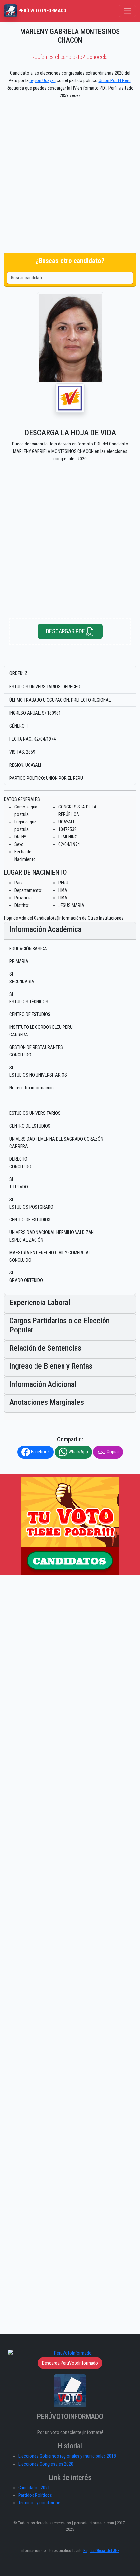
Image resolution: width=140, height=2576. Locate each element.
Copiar (112, 1452)
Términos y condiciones (40, 2503)
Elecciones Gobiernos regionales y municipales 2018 (67, 2456)
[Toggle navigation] (127, 11)
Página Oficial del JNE (101, 2550)
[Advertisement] (70, 177)
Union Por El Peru (115, 81)
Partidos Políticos (35, 2495)
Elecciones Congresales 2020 (46, 2464)
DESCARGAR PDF (66, 631)
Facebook (40, 1452)
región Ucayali (43, 81)
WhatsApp (78, 1452)
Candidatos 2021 (34, 2488)
